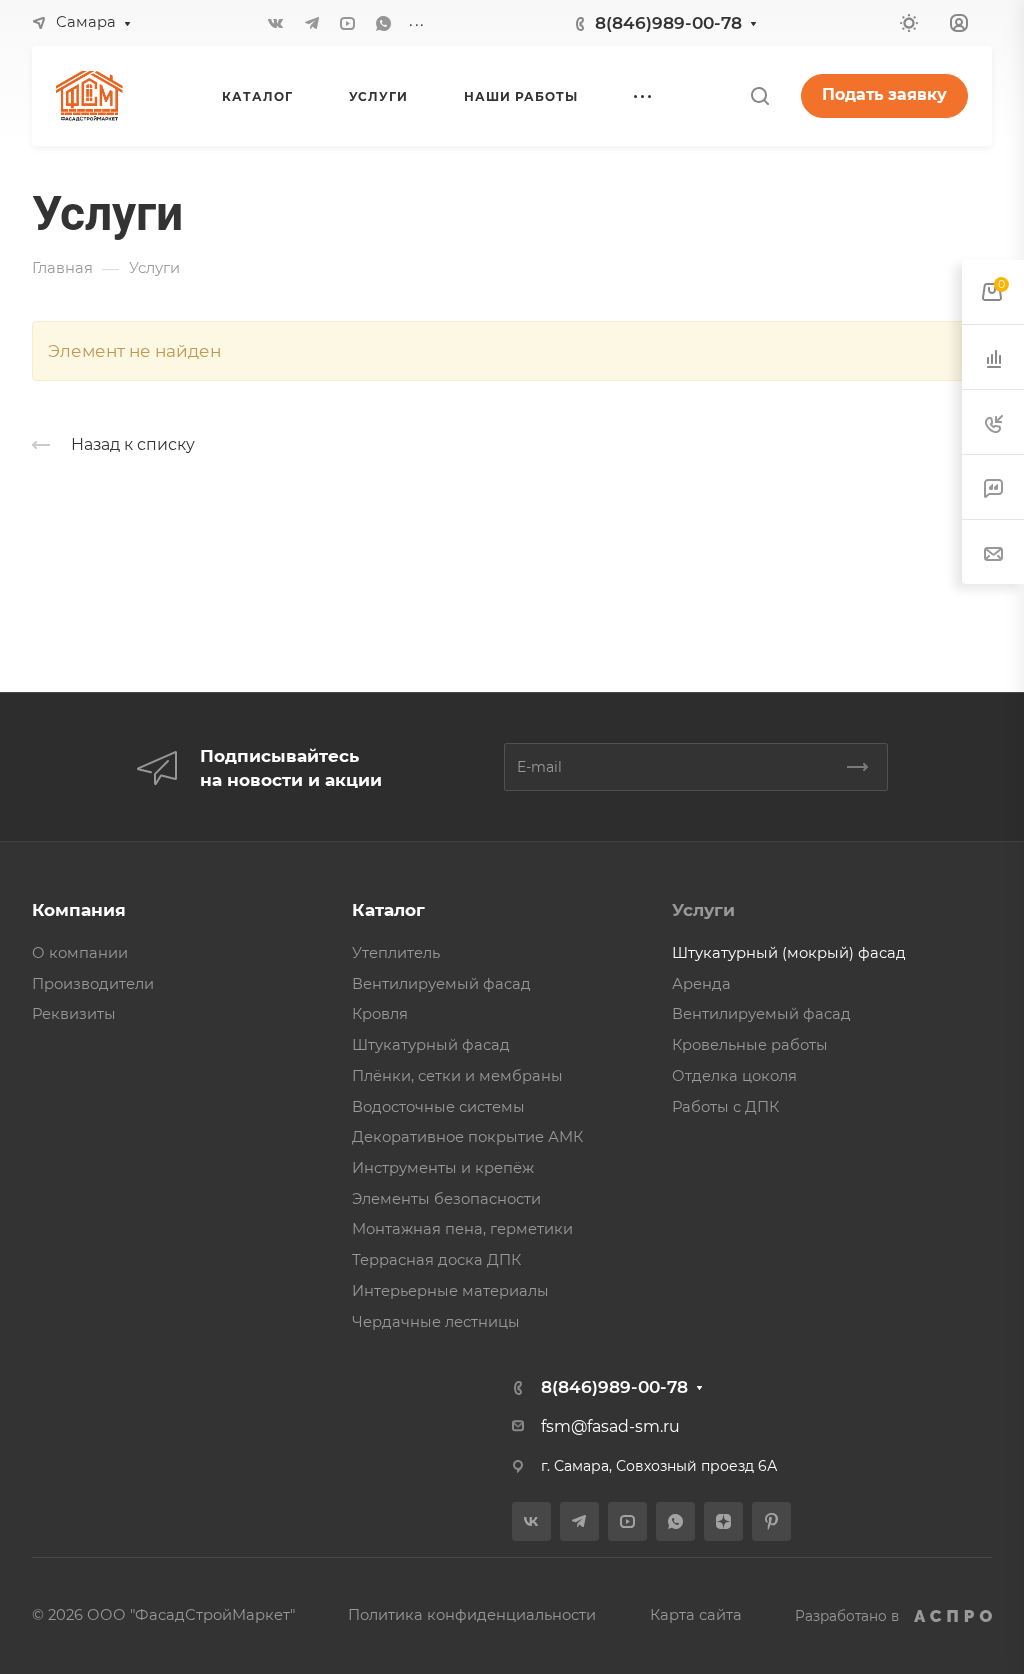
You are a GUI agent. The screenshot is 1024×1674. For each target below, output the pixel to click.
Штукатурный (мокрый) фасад (789, 953)
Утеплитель (396, 953)
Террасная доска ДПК (436, 1260)
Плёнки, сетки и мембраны (457, 1076)
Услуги (703, 910)
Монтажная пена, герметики (462, 1229)
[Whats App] (384, 23)
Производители (93, 984)
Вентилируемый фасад (441, 984)
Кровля (380, 1014)
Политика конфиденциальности (472, 1615)
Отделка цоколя (734, 1076)
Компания (79, 910)
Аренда (701, 984)
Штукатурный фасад (431, 1045)
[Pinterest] (771, 1521)
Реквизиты (74, 1014)
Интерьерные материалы (450, 1291)
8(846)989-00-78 (668, 23)
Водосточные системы (438, 1107)
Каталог (388, 910)
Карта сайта (696, 1615)
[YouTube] (348, 23)
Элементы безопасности (446, 1199)
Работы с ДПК (725, 1107)
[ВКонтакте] (276, 23)
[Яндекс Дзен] (723, 1521)
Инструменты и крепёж (443, 1168)
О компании (80, 953)
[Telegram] (312, 23)
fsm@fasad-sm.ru (610, 1426)
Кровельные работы (750, 1045)
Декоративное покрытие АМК (467, 1137)
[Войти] (959, 23)
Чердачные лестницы (436, 1322)
